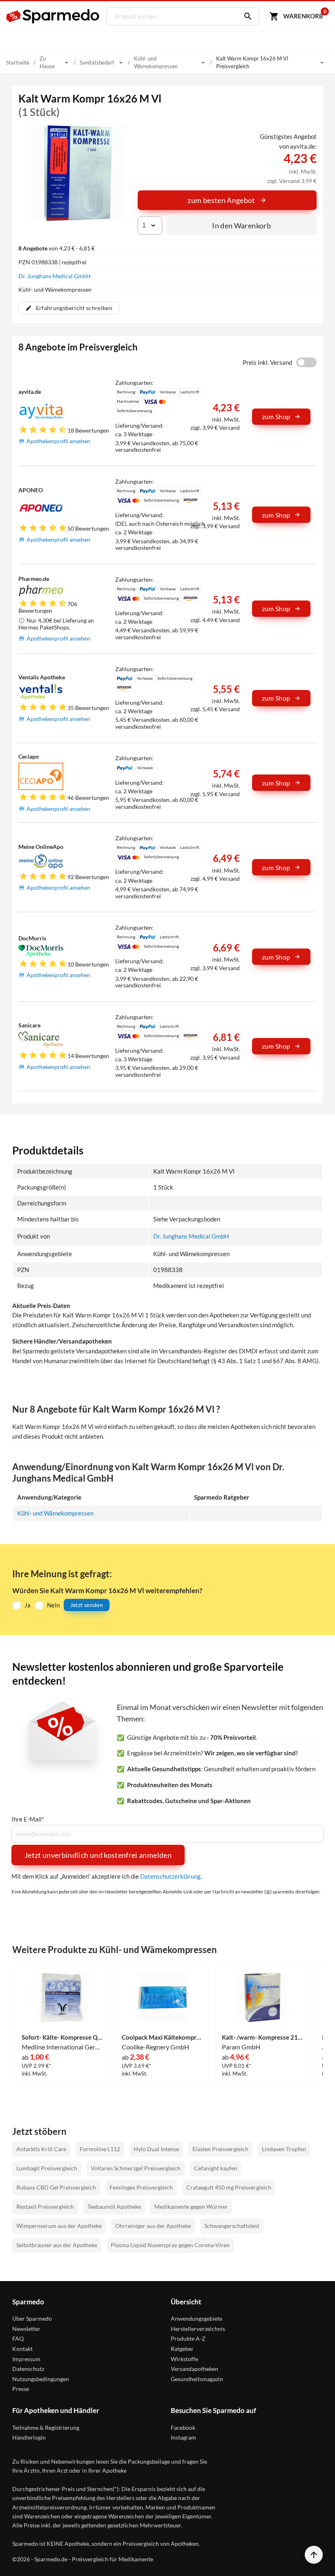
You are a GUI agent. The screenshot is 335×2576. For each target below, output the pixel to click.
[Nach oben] (314, 2555)
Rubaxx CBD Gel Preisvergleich (56, 2187)
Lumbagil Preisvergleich (47, 2168)
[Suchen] (246, 16)
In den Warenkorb (241, 225)
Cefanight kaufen (216, 2168)
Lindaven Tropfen (284, 2149)
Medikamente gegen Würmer (191, 2207)
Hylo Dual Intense (156, 2149)
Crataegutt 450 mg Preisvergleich (229, 2187)
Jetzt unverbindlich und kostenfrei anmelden (98, 1855)
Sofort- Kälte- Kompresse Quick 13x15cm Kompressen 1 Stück (62, 2037)
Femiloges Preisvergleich (141, 2187)
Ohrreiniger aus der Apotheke (153, 2226)
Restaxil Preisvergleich (45, 2207)
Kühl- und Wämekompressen (55, 1513)
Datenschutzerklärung (170, 1876)
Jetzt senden (87, 1605)
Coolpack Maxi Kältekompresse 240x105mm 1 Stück (162, 2037)
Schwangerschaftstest (232, 2226)
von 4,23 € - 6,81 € (57, 248)
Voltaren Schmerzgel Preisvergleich (136, 2168)
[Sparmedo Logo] (53, 16)
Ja (28, 1605)
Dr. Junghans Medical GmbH (55, 276)
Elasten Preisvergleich (220, 2149)
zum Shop (276, 416)
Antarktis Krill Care (41, 2149)
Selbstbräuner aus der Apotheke (57, 2245)
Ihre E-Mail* (28, 1819)
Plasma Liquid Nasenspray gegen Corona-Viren (170, 2245)
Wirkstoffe (184, 2359)
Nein (53, 1605)
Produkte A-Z (188, 2338)
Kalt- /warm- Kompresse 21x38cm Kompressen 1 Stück (262, 2037)
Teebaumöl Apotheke (114, 2207)
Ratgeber (182, 2349)
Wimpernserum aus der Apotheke (59, 2226)
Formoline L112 (100, 2149)
